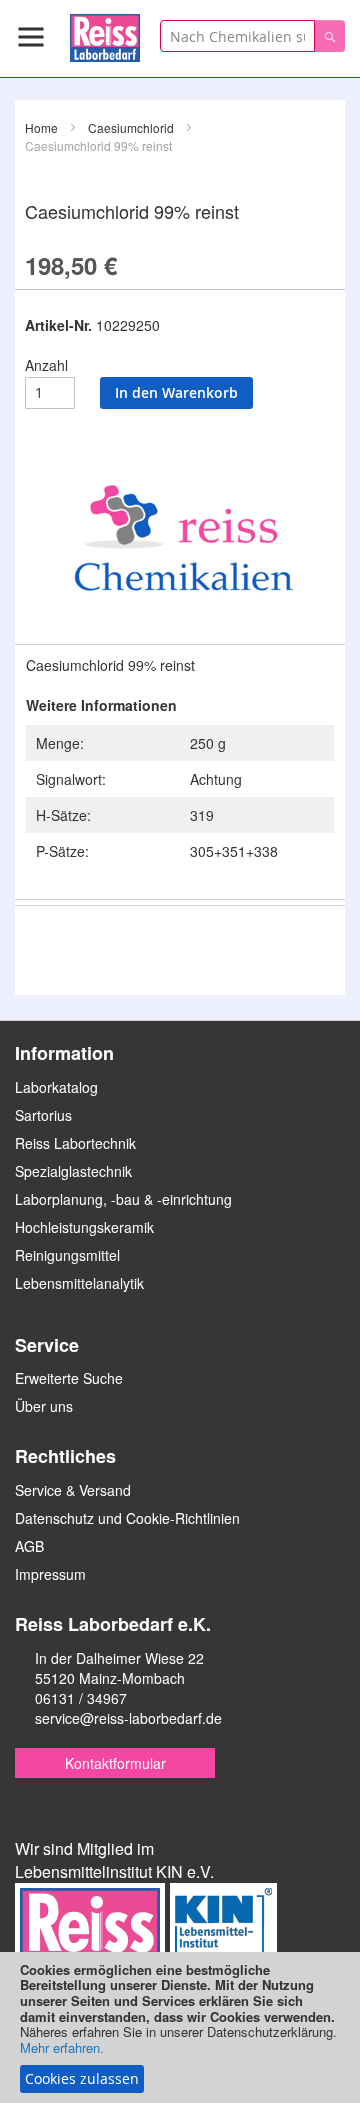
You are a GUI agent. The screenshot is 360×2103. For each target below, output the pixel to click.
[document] (180, 2027)
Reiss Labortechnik (75, 1143)
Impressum (50, 1574)
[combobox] (237, 36)
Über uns (44, 1406)
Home (41, 127)
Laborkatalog (56, 1087)
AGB (29, 1546)
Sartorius (43, 1115)
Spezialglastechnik (73, 1171)
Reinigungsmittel (67, 1255)
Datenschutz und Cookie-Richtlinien (127, 1518)
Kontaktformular (115, 1763)
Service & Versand (73, 1490)
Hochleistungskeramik (84, 1227)
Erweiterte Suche (69, 1378)
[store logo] (105, 34)
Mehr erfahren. (62, 2047)
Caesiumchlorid (131, 127)
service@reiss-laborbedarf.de (128, 1718)
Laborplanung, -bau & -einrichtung (123, 1199)
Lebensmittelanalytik (79, 1283)
